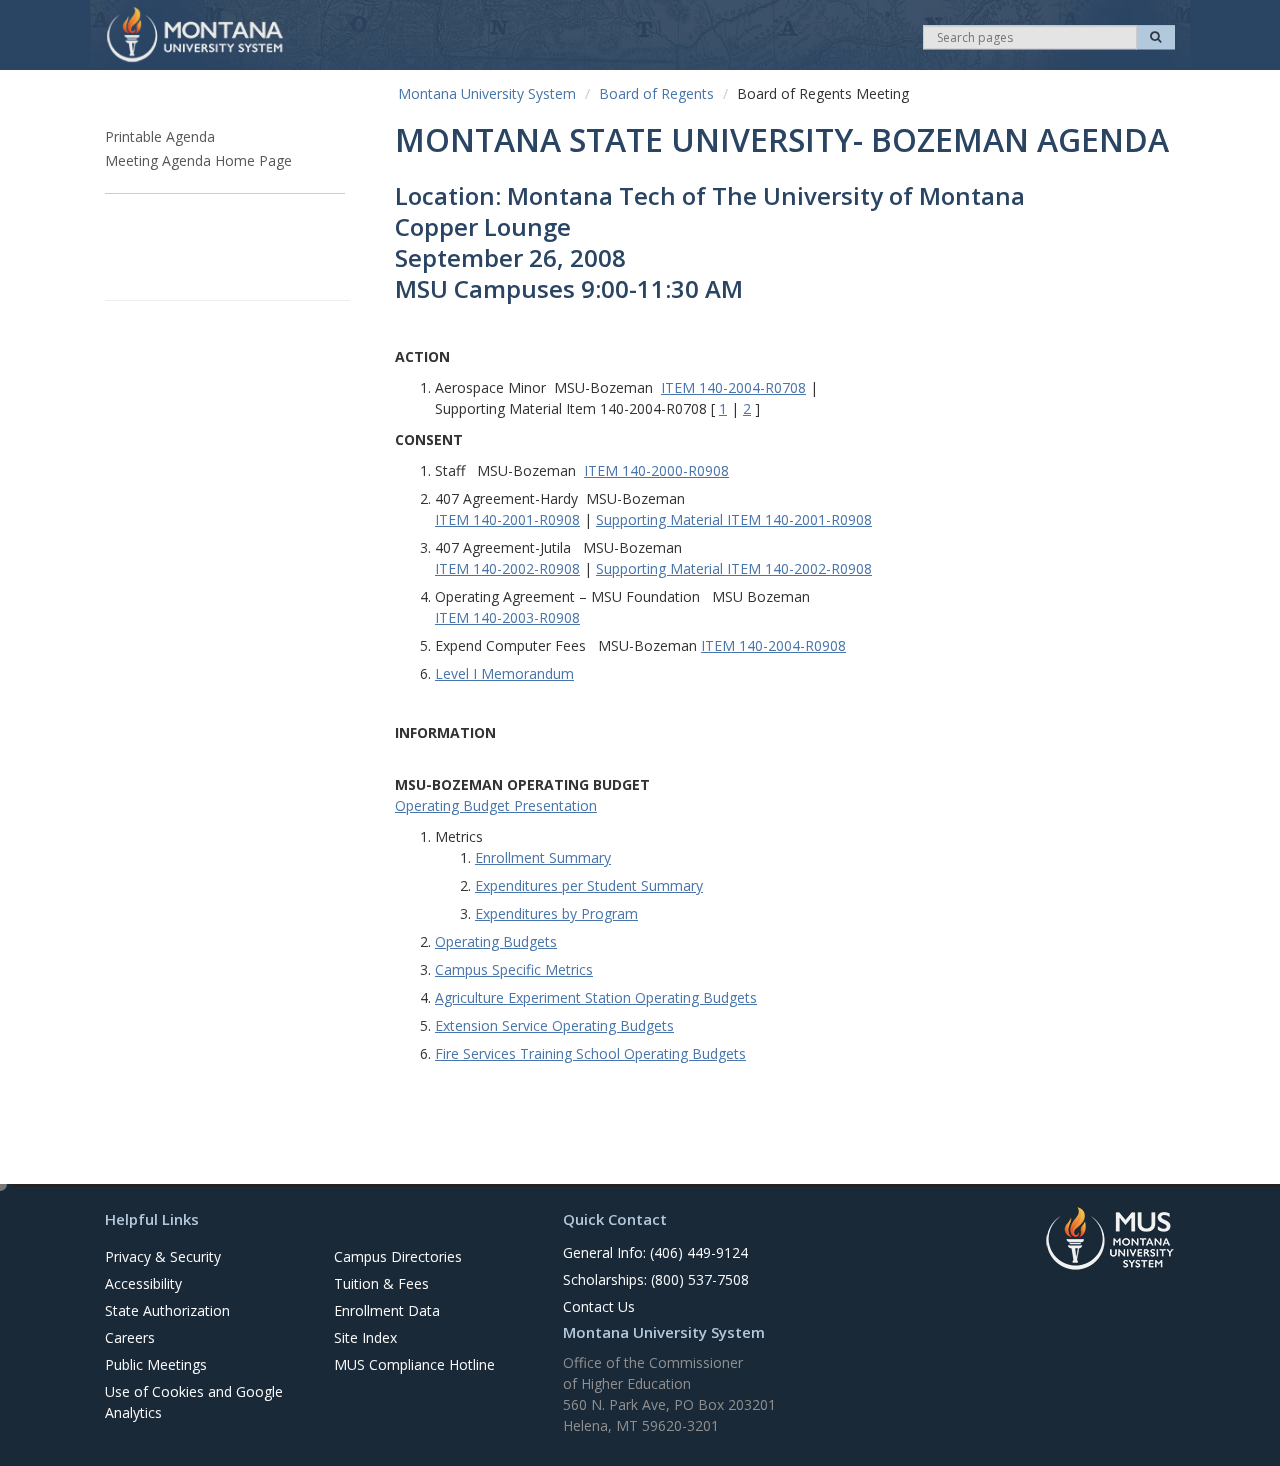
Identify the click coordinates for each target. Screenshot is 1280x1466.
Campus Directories (398, 1256)
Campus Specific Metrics (514, 969)
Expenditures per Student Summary (589, 885)
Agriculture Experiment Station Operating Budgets (596, 997)
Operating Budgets (496, 941)
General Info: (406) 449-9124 (655, 1252)
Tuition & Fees (381, 1283)
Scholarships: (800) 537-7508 (656, 1279)
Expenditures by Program (556, 913)
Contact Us (599, 1306)
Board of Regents (656, 93)
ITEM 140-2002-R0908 (507, 568)
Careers (130, 1337)
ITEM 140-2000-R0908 (656, 470)
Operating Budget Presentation (496, 805)
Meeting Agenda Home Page (198, 160)
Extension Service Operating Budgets (554, 1025)
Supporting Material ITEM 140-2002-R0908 (734, 568)
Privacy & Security (163, 1256)
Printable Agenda (160, 136)
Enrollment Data (387, 1310)
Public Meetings (156, 1364)
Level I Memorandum (504, 673)
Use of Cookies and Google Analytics (194, 1402)
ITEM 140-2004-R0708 (733, 387)
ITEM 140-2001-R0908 (507, 519)
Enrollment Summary (543, 857)
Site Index (365, 1337)
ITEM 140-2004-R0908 (773, 645)
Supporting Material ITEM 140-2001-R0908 (734, 519)
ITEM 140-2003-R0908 (507, 617)
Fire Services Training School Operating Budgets (590, 1053)
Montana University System (487, 93)
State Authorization (167, 1310)
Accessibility (143, 1283)
